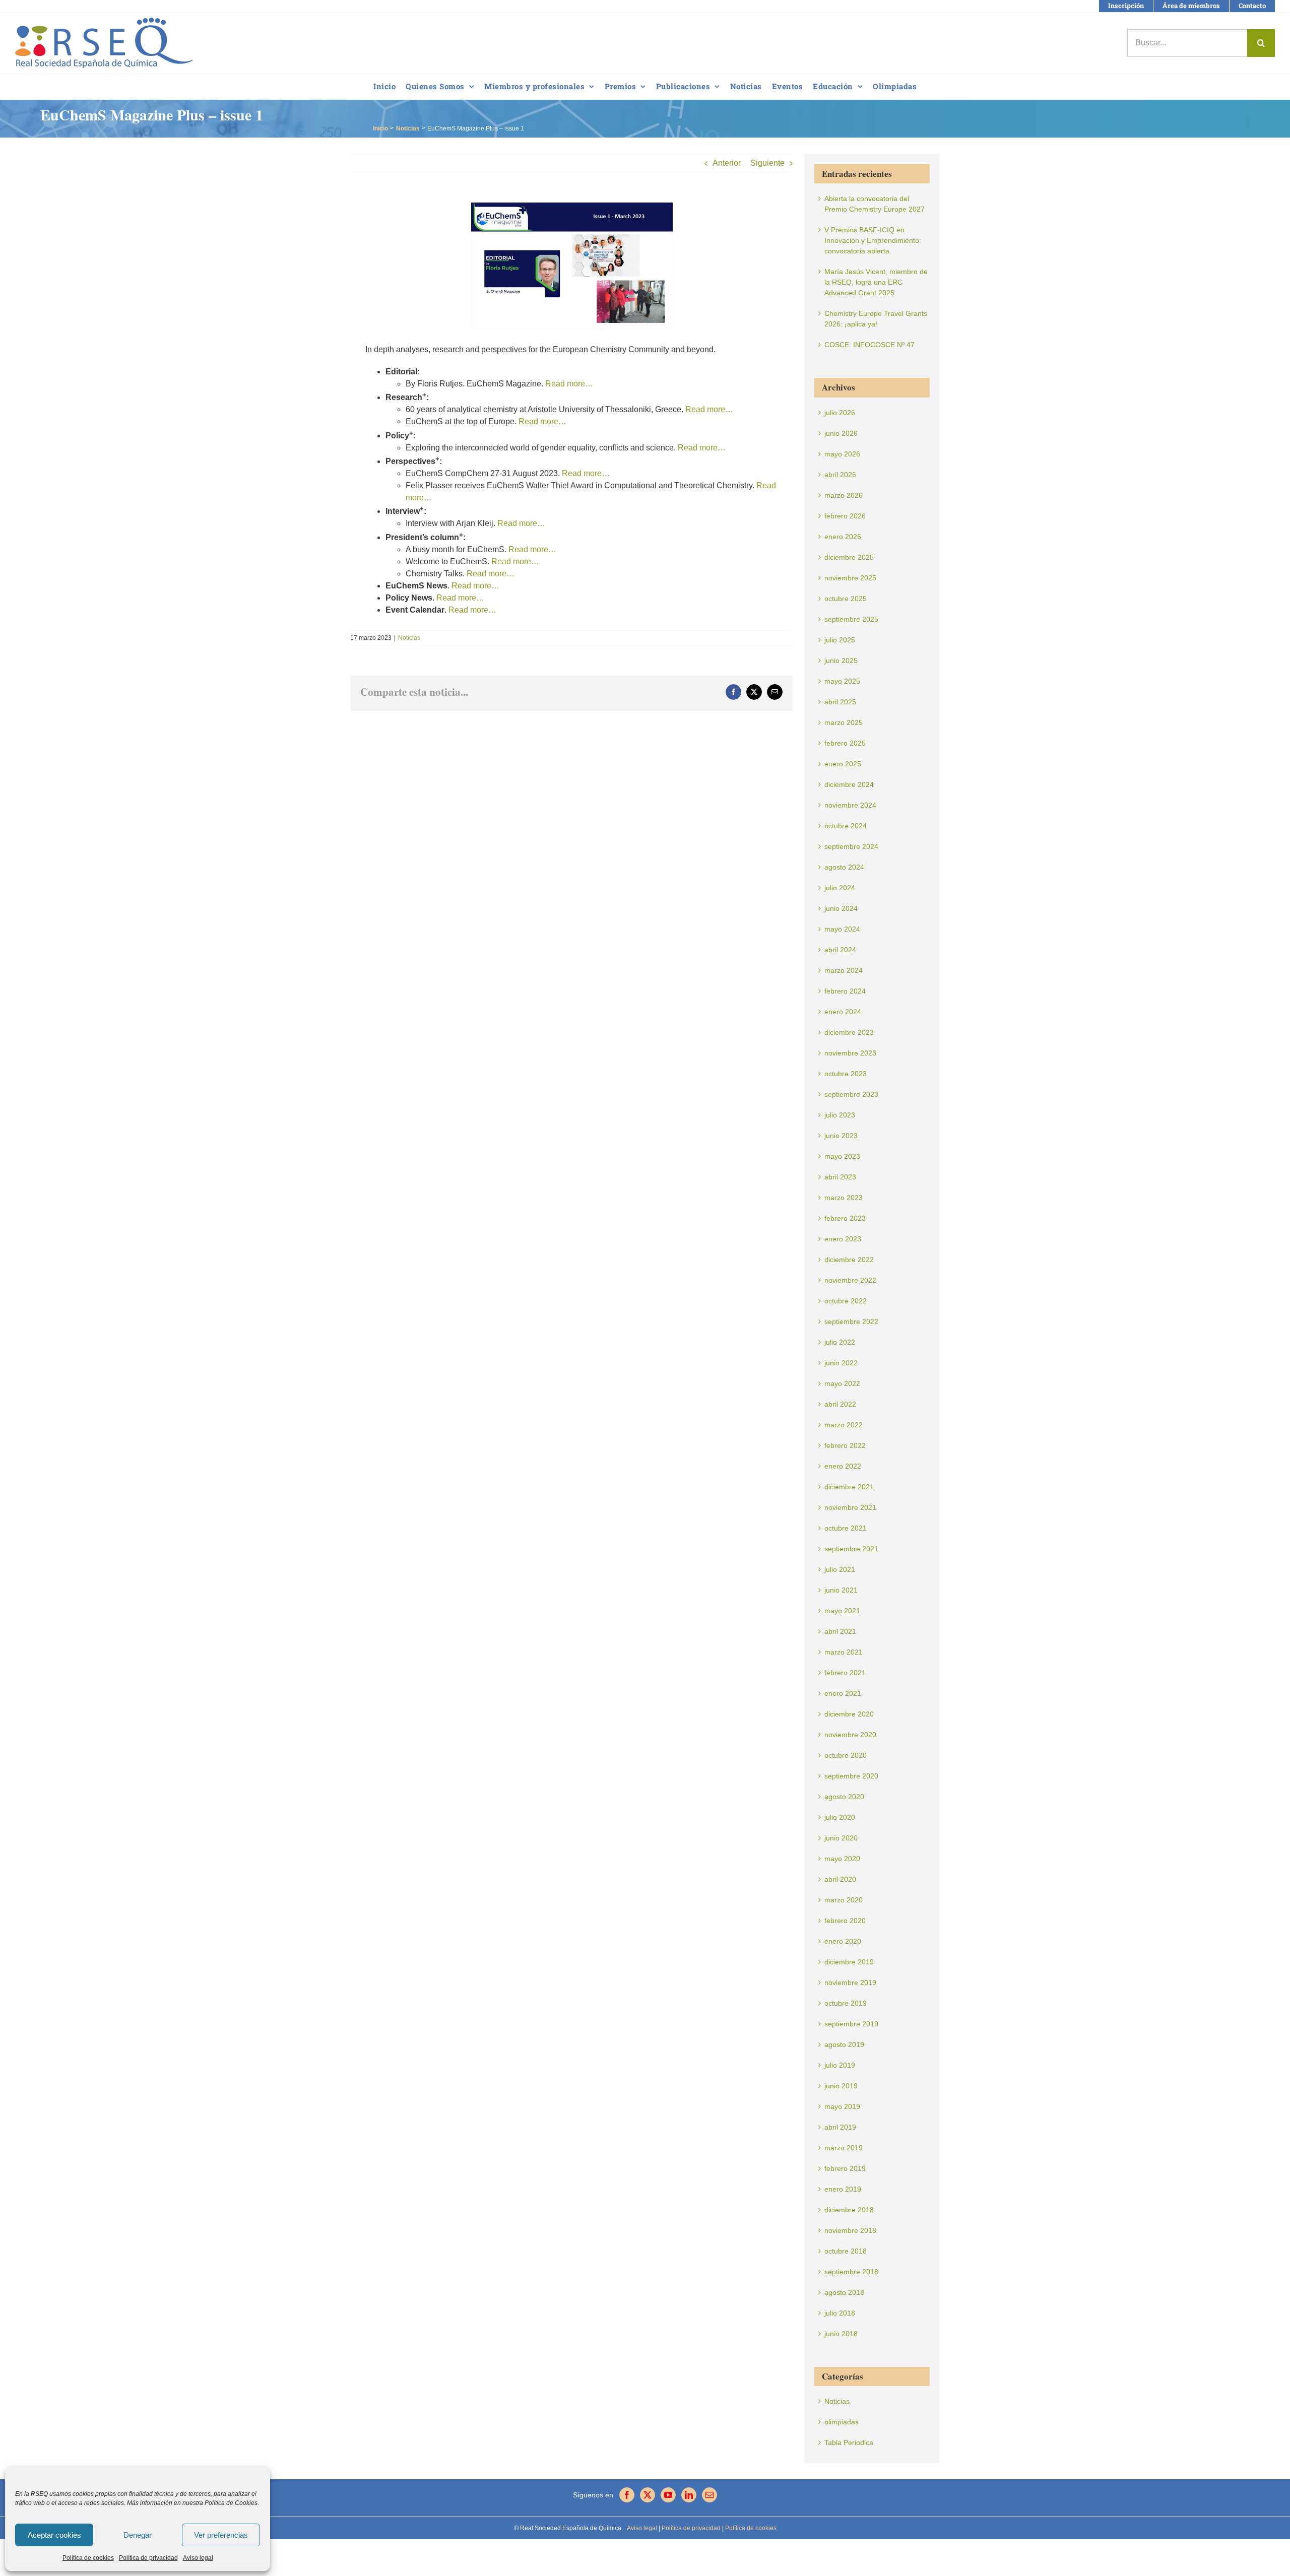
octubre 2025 (846, 599)
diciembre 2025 (849, 557)
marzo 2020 (844, 1900)
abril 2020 (840, 1879)
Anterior (727, 163)
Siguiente (767, 163)
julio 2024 (840, 888)
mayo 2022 (842, 1383)
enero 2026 (843, 537)
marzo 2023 (844, 1198)
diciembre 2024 (849, 784)
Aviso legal (198, 2558)
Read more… (569, 384)
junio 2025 (841, 660)
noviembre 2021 (850, 1507)
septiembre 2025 (851, 619)
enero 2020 (843, 1941)
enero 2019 (843, 2189)
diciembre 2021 (849, 1487)
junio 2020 (841, 1838)
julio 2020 (840, 1817)
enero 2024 (843, 1012)
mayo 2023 (842, 1156)
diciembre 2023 (849, 1032)
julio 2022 (840, 1342)
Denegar (138, 2535)
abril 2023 (840, 1177)
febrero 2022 (845, 1445)
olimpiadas (842, 2422)
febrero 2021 (845, 1673)
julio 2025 (840, 640)
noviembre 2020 (850, 1735)
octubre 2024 (846, 826)
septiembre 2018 (851, 2272)
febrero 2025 (845, 743)
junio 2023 (841, 1136)
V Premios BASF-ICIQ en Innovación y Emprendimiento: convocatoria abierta (873, 240)
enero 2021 (843, 1693)
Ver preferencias (221, 2535)
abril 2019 (840, 2127)
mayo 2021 (842, 1611)
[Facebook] (627, 2495)
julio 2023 (840, 1115)
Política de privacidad (148, 2558)
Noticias (409, 638)
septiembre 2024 (851, 846)
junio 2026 (841, 433)
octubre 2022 (846, 1301)
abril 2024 (840, 950)
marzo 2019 (844, 2148)
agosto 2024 (844, 867)
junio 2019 (841, 2086)
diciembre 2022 (849, 1260)
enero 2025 (843, 764)
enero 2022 (843, 1466)
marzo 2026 (844, 495)
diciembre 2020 (849, 1714)
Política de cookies (88, 2558)
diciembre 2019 (849, 1962)
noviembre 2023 (850, 1053)
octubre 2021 (846, 1528)
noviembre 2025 (850, 578)
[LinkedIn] (689, 2495)
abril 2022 (840, 1404)
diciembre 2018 (849, 2210)
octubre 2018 (846, 2251)
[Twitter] (648, 2495)
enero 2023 (843, 1239)
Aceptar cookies (54, 2535)
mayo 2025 (842, 681)
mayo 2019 (842, 2106)
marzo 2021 (844, 1652)
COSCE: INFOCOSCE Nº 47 (869, 345)
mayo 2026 (842, 454)
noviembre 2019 (850, 1983)
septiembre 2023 (851, 1094)
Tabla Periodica (849, 2442)
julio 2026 (840, 413)
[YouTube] (668, 2495)
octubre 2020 (846, 1755)
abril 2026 (840, 475)
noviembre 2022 (850, 1280)
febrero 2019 (845, 2168)
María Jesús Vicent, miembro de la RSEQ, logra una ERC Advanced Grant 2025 (876, 282)
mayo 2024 (842, 929)
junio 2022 (841, 1363)
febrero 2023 (845, 1218)
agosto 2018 (844, 2292)
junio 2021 (841, 1590)
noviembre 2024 (850, 805)
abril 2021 (840, 1631)
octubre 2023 (846, 1074)
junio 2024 (841, 908)
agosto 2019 (844, 2044)
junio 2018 (841, 2334)
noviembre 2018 (850, 2230)
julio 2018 (840, 2313)
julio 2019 (840, 2065)
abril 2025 (840, 702)
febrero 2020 (845, 1921)
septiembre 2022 (851, 1322)
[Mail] (709, 2495)
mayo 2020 (842, 1859)
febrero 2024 (845, 991)
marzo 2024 (844, 970)
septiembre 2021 (851, 1549)
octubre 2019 (846, 2003)
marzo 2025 (844, 722)
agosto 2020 (844, 1797)
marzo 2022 (844, 1425)
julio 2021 (840, 1569)
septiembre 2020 (851, 1776)
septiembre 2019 (851, 2024)
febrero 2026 (845, 516)
